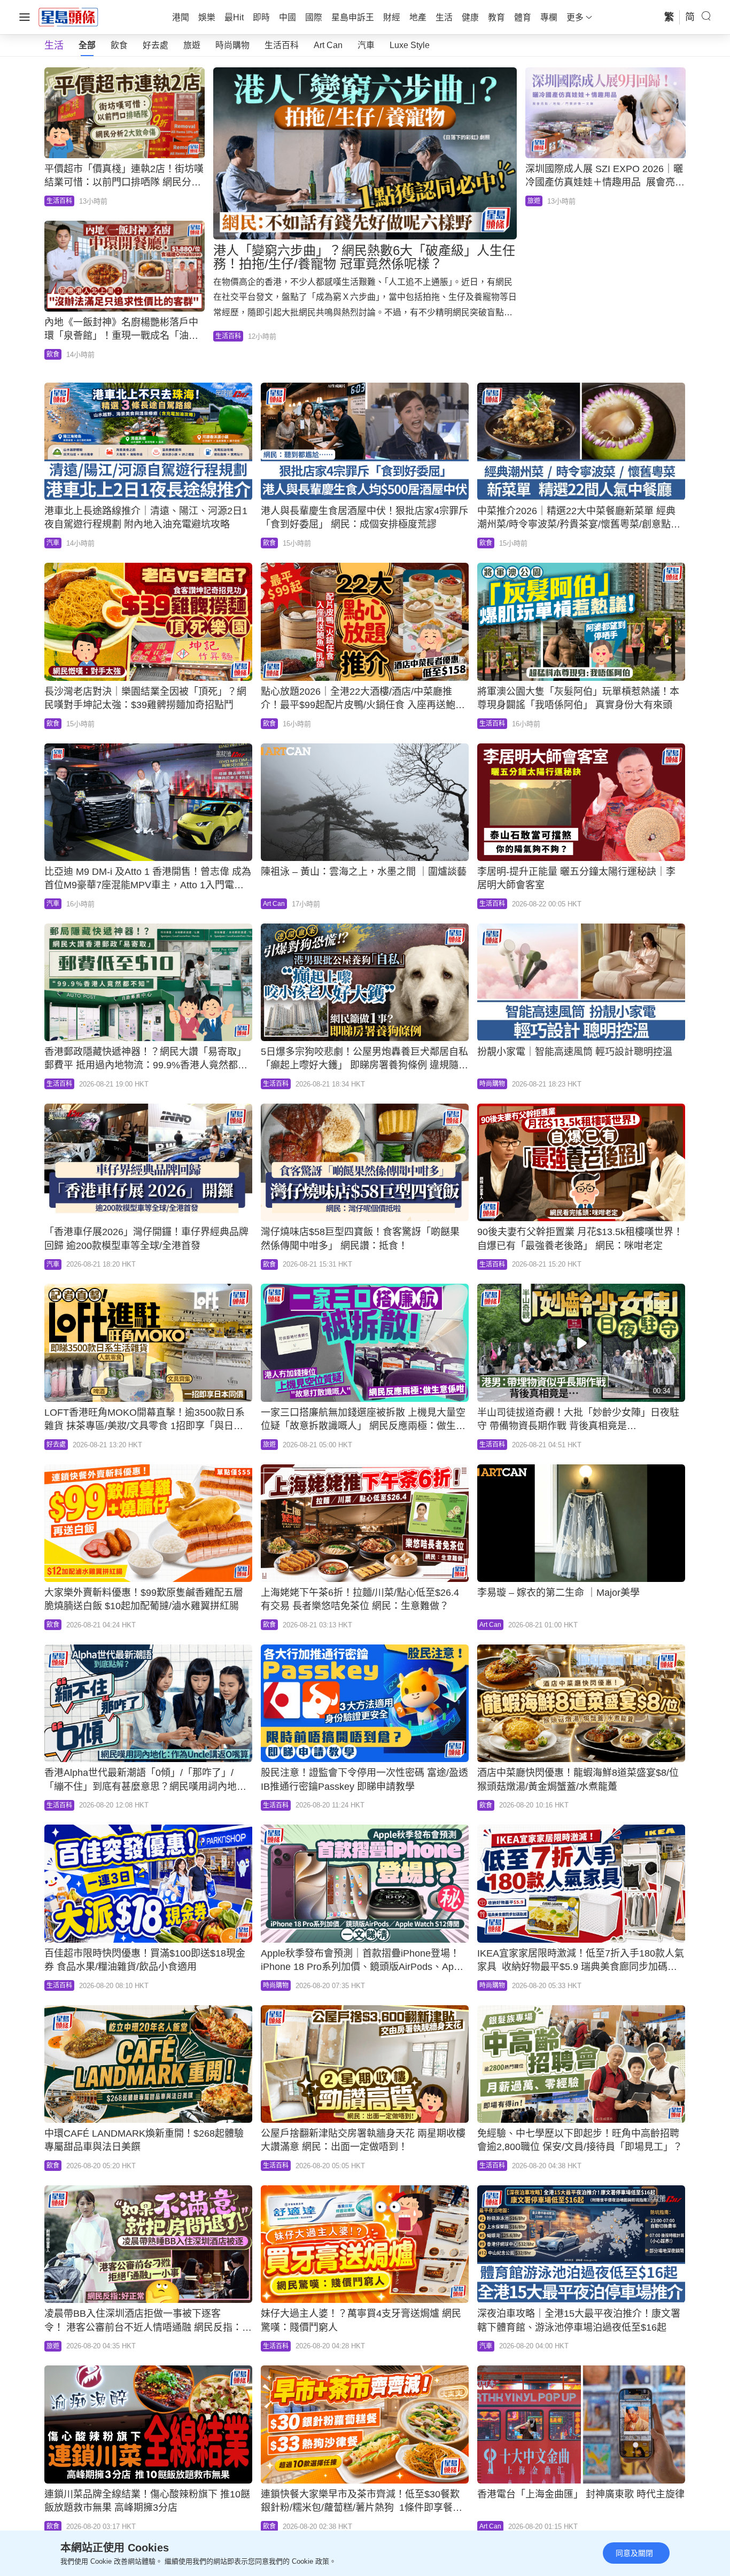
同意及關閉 (634, 2553)
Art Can (328, 45)
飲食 (119, 45)
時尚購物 (232, 45)
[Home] (68, 17)
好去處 (156, 45)
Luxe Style (410, 45)
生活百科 (282, 45)
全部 (87, 45)
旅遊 (192, 45)
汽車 (366, 45)
